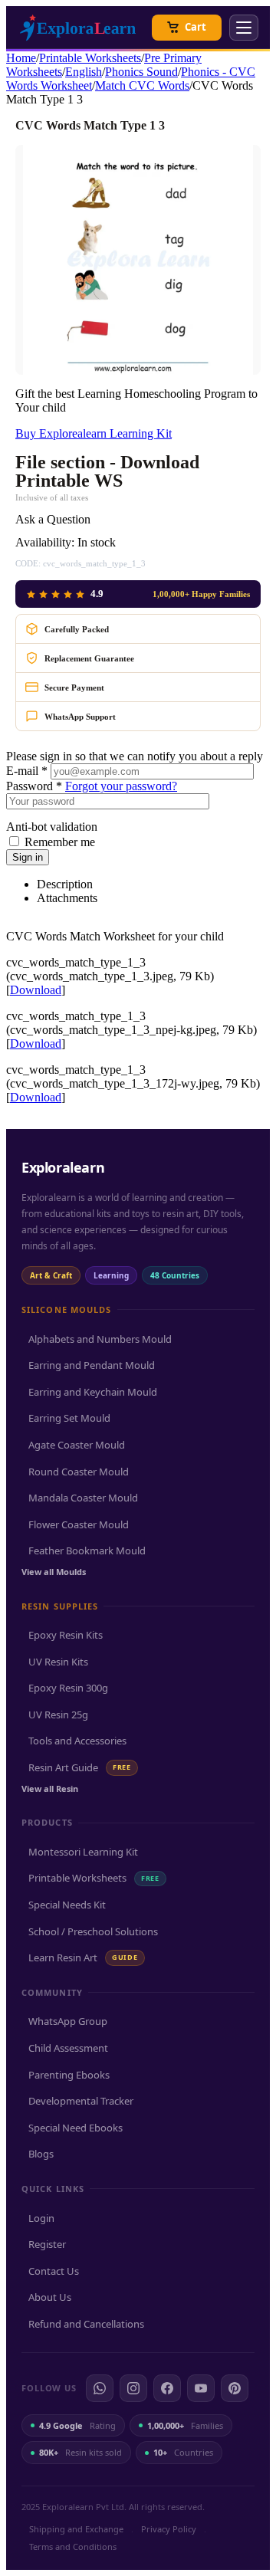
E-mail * (27, 771)
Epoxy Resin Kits (66, 1635)
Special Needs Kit (67, 1905)
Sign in (28, 857)
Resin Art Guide (80, 1767)
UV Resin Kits (58, 1662)
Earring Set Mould (69, 1418)
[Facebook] (167, 2388)
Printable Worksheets (90, 58)
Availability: (45, 542)
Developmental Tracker (81, 2101)
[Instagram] (133, 2388)
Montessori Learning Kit (83, 1852)
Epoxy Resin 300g (68, 1688)
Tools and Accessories (77, 1741)
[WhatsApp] (100, 2388)
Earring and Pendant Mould (92, 1365)
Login (41, 2218)
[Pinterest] (235, 2388)
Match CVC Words (142, 85)
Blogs (41, 2154)
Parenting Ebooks (69, 2075)
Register (47, 2244)
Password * (34, 786)
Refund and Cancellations (86, 2324)
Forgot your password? (121, 786)
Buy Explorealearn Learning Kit (94, 433)
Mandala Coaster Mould (83, 1498)
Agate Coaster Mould (77, 1445)
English (84, 72)
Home (21, 58)
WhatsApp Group (68, 2021)
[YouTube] (201, 2388)
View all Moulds (54, 1572)
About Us (50, 2297)
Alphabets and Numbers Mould (100, 1339)
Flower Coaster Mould (79, 1524)
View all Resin (50, 1788)
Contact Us (54, 2271)
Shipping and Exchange (76, 2529)
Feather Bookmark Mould (87, 1551)
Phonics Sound (141, 72)
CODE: (28, 563)
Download (36, 990)
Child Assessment (68, 2048)
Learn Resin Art (83, 1957)
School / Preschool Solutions (93, 1931)
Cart (195, 27)
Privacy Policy (169, 2529)
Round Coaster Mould (79, 1472)
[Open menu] (244, 28)
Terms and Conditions (73, 2546)
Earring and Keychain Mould (93, 1392)
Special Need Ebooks (76, 2128)
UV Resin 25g (58, 1715)
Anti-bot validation (52, 827)
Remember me (60, 842)
